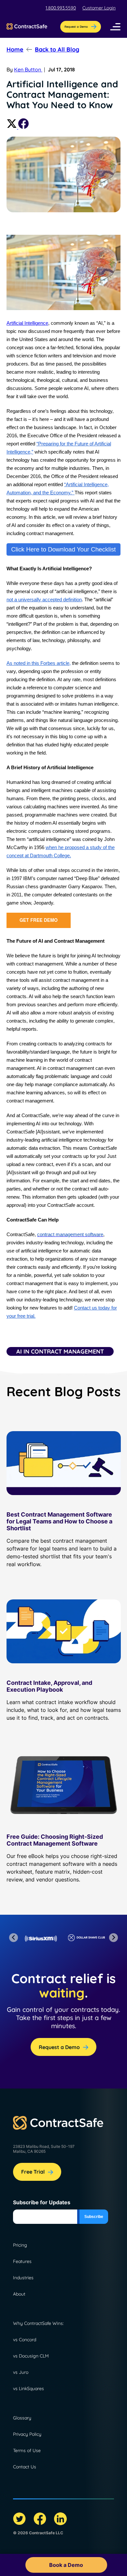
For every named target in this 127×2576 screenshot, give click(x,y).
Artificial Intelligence (27, 323)
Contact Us (25, 2467)
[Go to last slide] (14, 1938)
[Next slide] (113, 1938)
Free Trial (33, 2172)
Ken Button (28, 69)
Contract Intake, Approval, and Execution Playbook (49, 1686)
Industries (23, 2278)
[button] (115, 27)
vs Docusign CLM (31, 2356)
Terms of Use (27, 2450)
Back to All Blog (57, 49)
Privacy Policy (27, 2434)
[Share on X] (12, 127)
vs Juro (21, 2372)
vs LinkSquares (28, 2389)
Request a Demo (59, 2047)
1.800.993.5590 (61, 8)
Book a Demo (66, 2565)
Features (22, 2261)
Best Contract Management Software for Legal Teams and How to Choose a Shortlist (59, 1521)
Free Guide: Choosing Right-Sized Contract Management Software (55, 1840)
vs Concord (25, 2340)
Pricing (20, 2245)
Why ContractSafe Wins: (38, 2323)
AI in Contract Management (60, 1351)
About (19, 2294)
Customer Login (99, 8)
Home (15, 49)
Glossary (22, 2418)
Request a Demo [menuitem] (76, 27)
